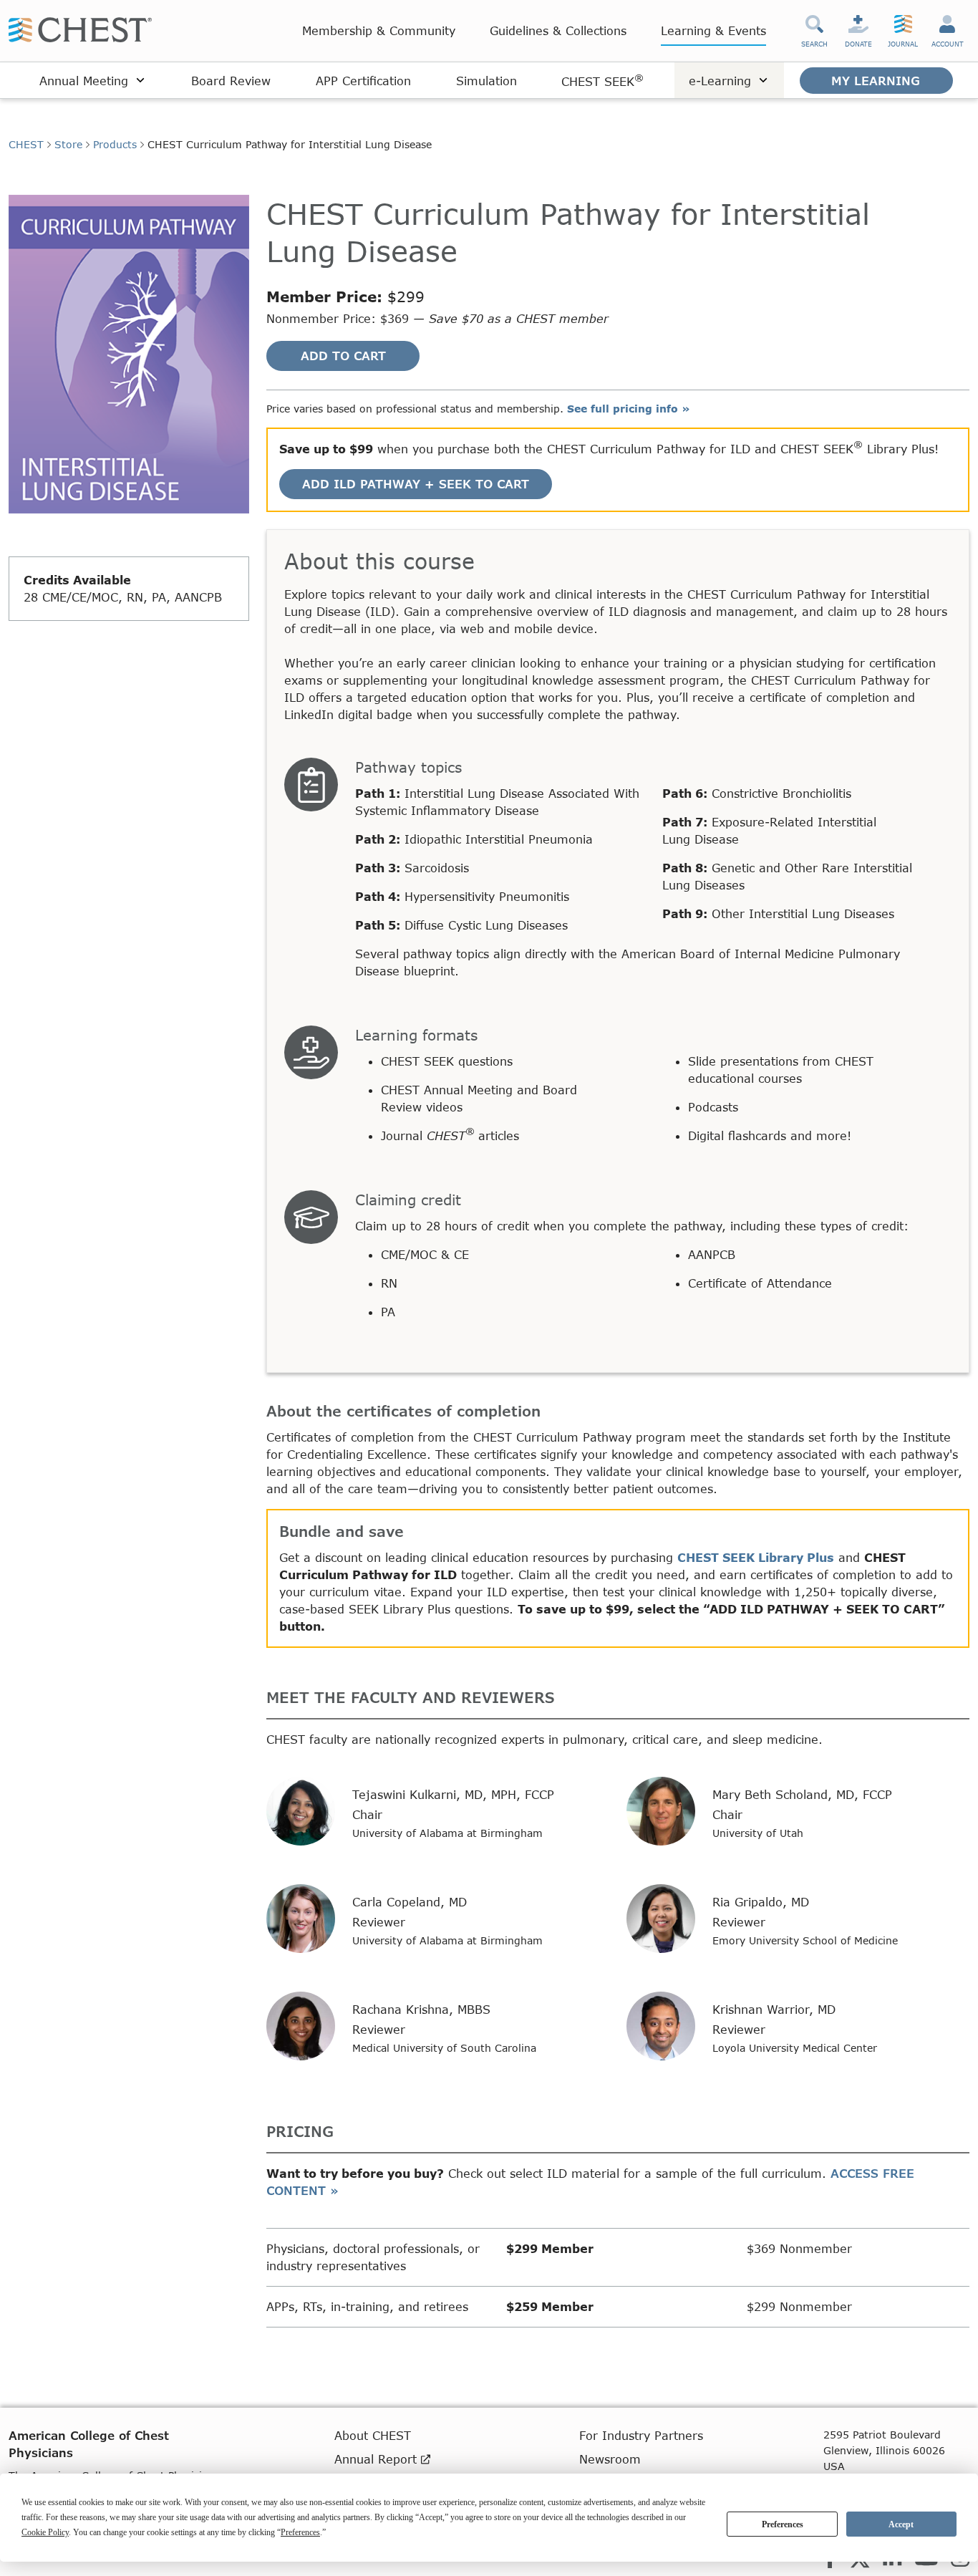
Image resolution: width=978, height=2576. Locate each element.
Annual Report (378, 2459)
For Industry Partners (641, 2435)
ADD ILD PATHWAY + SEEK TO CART (416, 484)
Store (68, 144)
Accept (901, 2524)
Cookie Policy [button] (45, 2532)
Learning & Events (713, 30)
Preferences (783, 2524)
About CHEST (373, 2435)
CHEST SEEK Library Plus (756, 1557)
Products (115, 144)
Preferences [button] (300, 2532)
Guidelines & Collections (558, 30)
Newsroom (610, 2459)
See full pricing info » (629, 409)
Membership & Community (379, 30)
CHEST (26, 144)
